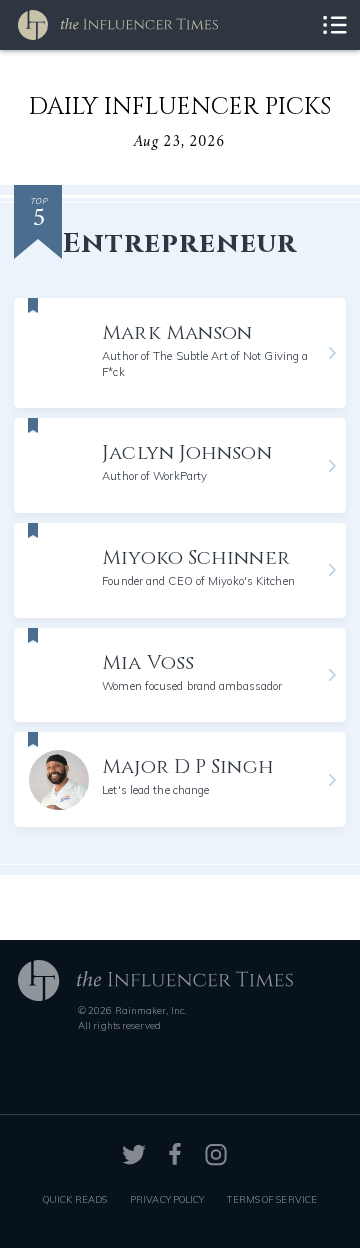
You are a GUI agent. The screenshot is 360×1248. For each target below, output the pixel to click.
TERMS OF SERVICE (272, 1199)
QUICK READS (75, 1199)
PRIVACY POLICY (167, 1199)
